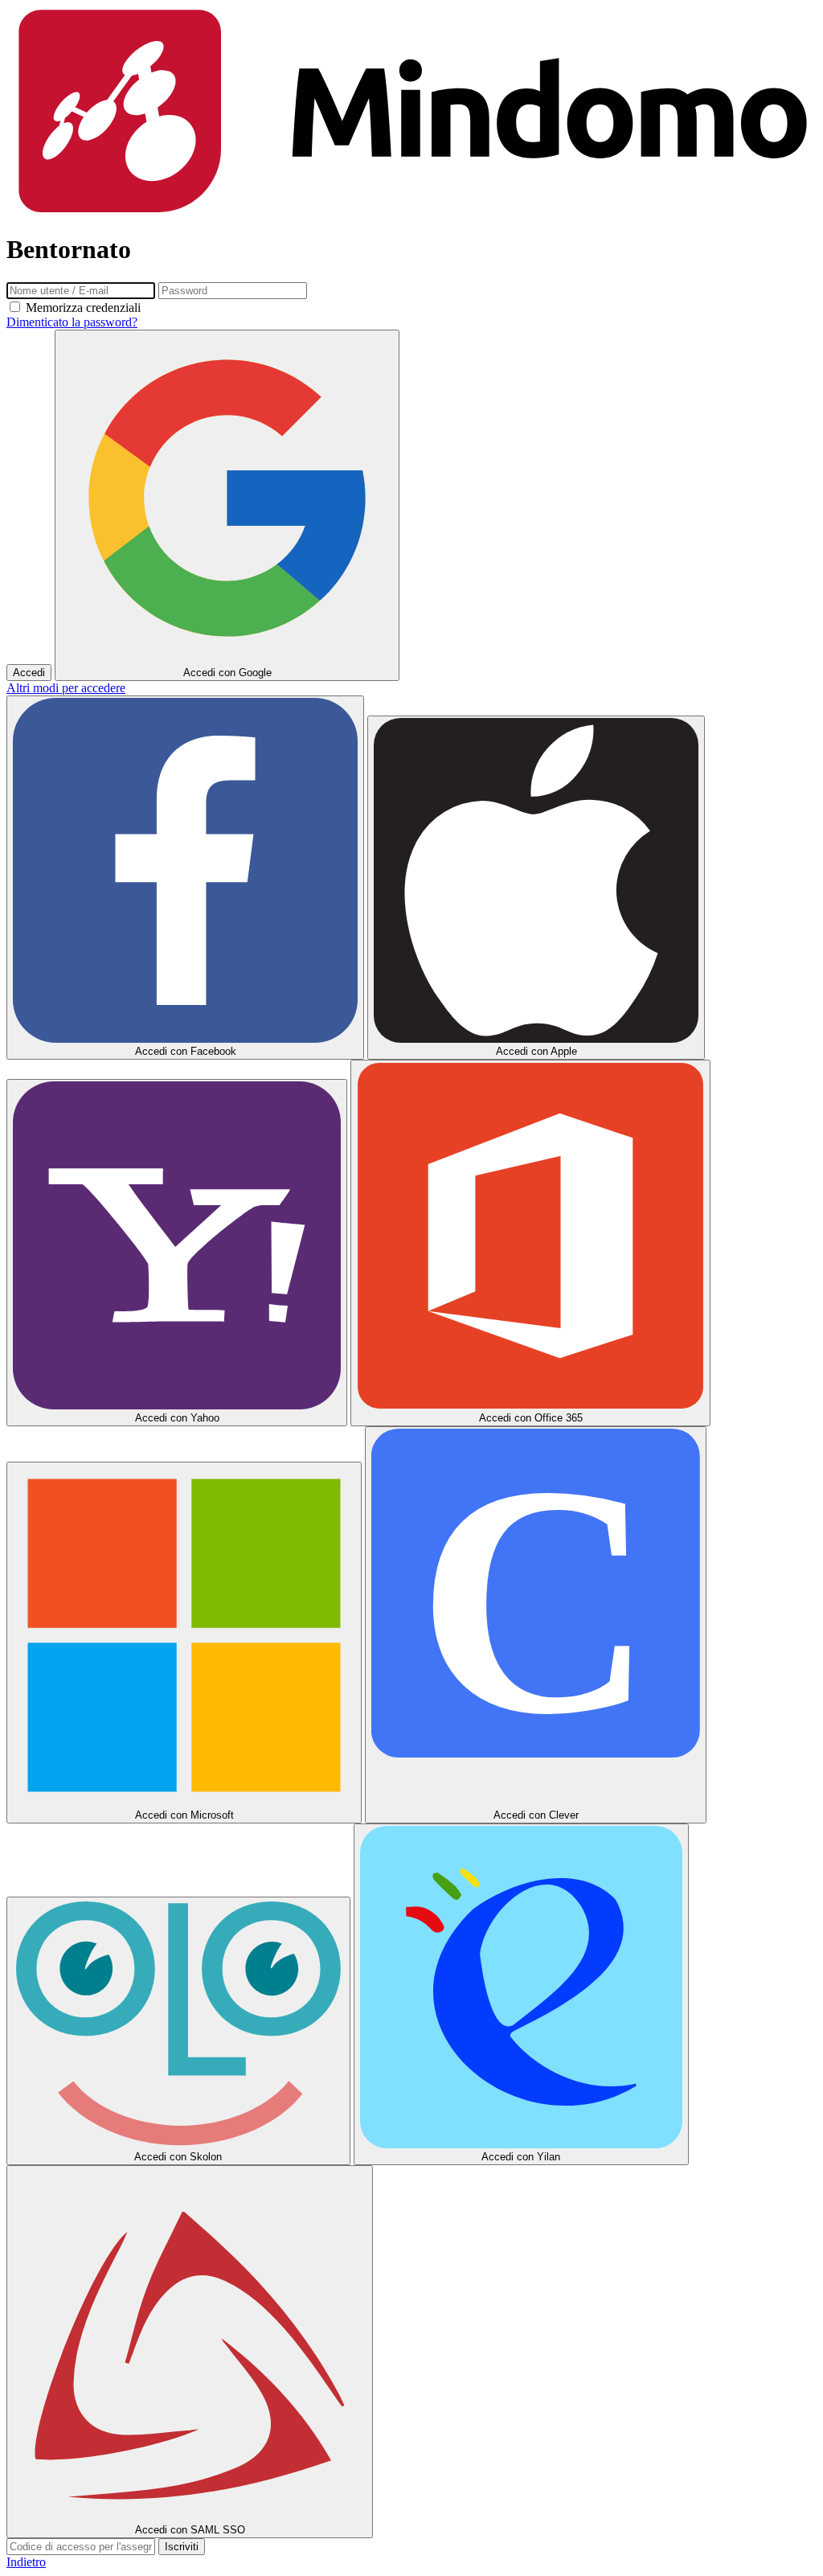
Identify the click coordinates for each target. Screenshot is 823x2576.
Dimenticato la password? (72, 322)
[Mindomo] (411, 210)
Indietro (26, 2562)
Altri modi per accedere (66, 688)
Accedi (29, 673)
